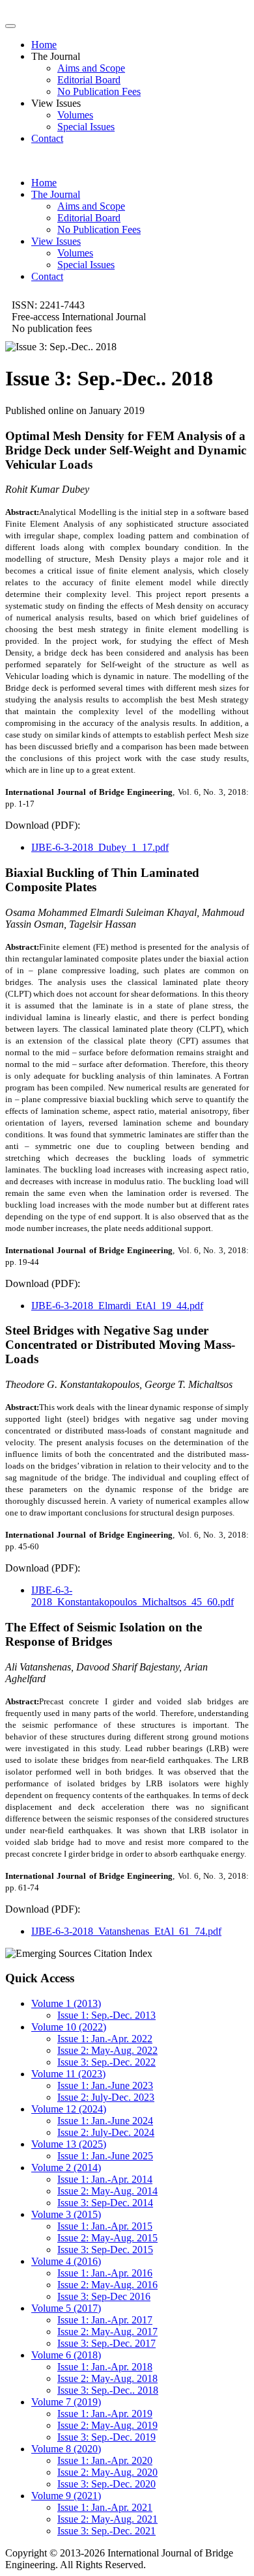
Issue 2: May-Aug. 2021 (107, 2519)
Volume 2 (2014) (66, 2167)
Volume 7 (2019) (66, 2402)
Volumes (75, 115)
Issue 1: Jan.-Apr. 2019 (105, 2414)
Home (44, 45)
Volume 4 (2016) (66, 2261)
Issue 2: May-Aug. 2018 (107, 2378)
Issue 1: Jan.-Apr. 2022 (105, 2039)
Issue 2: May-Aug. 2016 (107, 2285)
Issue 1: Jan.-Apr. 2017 (105, 2320)
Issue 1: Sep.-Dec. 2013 (106, 2015)
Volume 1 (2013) (66, 2003)
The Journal (56, 194)
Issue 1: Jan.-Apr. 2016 (105, 2273)
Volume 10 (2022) (69, 2027)
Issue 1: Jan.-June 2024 (105, 2121)
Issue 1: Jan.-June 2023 (105, 2085)
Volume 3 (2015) (66, 2214)
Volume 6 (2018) (66, 2355)
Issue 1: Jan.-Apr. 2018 (105, 2367)
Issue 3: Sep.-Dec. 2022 (106, 2062)
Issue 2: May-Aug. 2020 (107, 2472)
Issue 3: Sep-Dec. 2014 (105, 2203)
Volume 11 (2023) (68, 2074)
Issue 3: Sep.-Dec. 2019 (106, 2437)
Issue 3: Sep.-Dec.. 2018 (108, 2390)
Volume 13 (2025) (69, 2144)
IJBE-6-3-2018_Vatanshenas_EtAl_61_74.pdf (126, 1931)
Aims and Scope (91, 68)
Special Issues (86, 127)
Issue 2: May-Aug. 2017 (107, 2332)
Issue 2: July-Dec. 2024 (106, 2132)
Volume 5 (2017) (66, 2308)
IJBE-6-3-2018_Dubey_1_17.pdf (100, 847)
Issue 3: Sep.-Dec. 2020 (106, 2484)
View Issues (56, 241)
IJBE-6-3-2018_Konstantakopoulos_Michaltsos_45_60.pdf (133, 1596)
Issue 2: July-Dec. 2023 (106, 2097)
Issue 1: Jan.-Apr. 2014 (105, 2179)
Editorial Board (89, 80)
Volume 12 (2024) (69, 2109)
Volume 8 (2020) (66, 2449)
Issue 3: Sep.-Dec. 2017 (106, 2343)
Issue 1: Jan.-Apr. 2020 (105, 2460)
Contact (47, 138)
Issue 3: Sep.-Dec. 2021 (106, 2531)
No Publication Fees (99, 91)
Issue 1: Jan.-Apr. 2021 (105, 2507)
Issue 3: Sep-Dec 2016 (104, 2296)
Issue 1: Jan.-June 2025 (105, 2156)
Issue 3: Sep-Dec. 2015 (105, 2250)
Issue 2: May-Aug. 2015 (107, 2238)
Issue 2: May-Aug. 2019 (107, 2425)
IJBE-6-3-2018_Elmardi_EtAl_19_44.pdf (117, 1306)
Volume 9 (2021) (66, 2496)
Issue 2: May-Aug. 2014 (107, 2191)
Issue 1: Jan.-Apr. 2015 (105, 2226)
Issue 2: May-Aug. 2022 (107, 2050)
